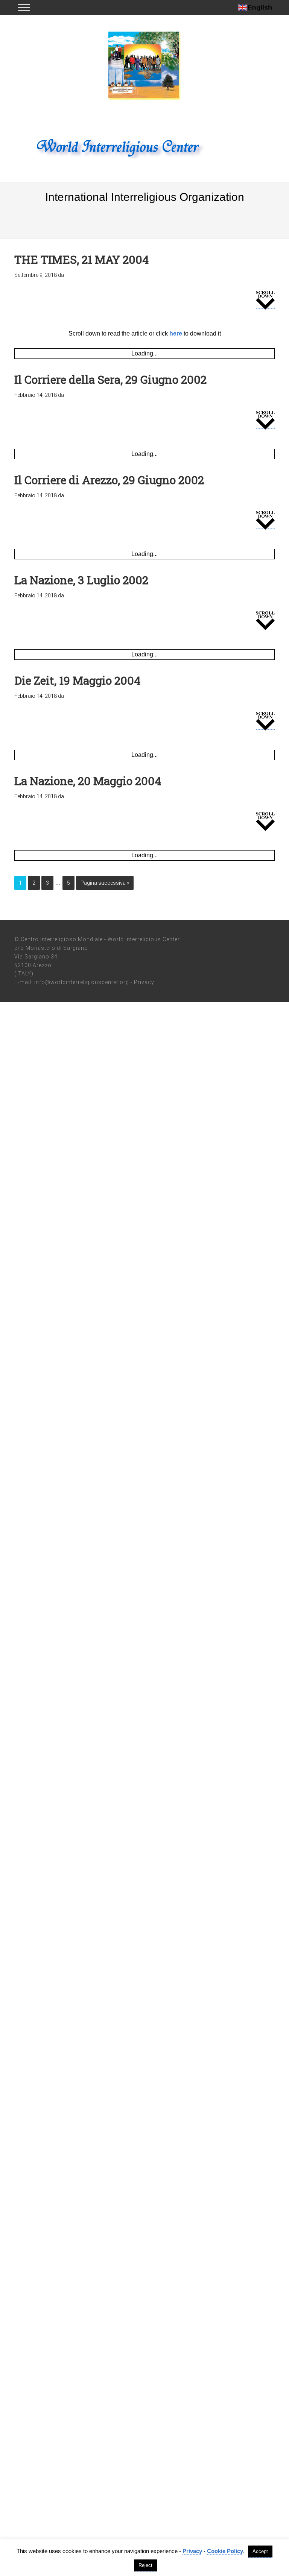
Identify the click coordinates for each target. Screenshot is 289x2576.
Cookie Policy (225, 2551)
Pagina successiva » (105, 883)
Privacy (144, 982)
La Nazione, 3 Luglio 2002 (81, 580)
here (176, 333)
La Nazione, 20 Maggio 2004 (88, 781)
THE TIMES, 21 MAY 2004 (81, 259)
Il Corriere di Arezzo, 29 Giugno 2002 (109, 480)
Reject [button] (145, 2565)
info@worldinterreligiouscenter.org (82, 982)
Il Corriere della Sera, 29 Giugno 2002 (110, 379)
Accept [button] (260, 2551)
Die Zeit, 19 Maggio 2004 (77, 680)
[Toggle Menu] (24, 7)
